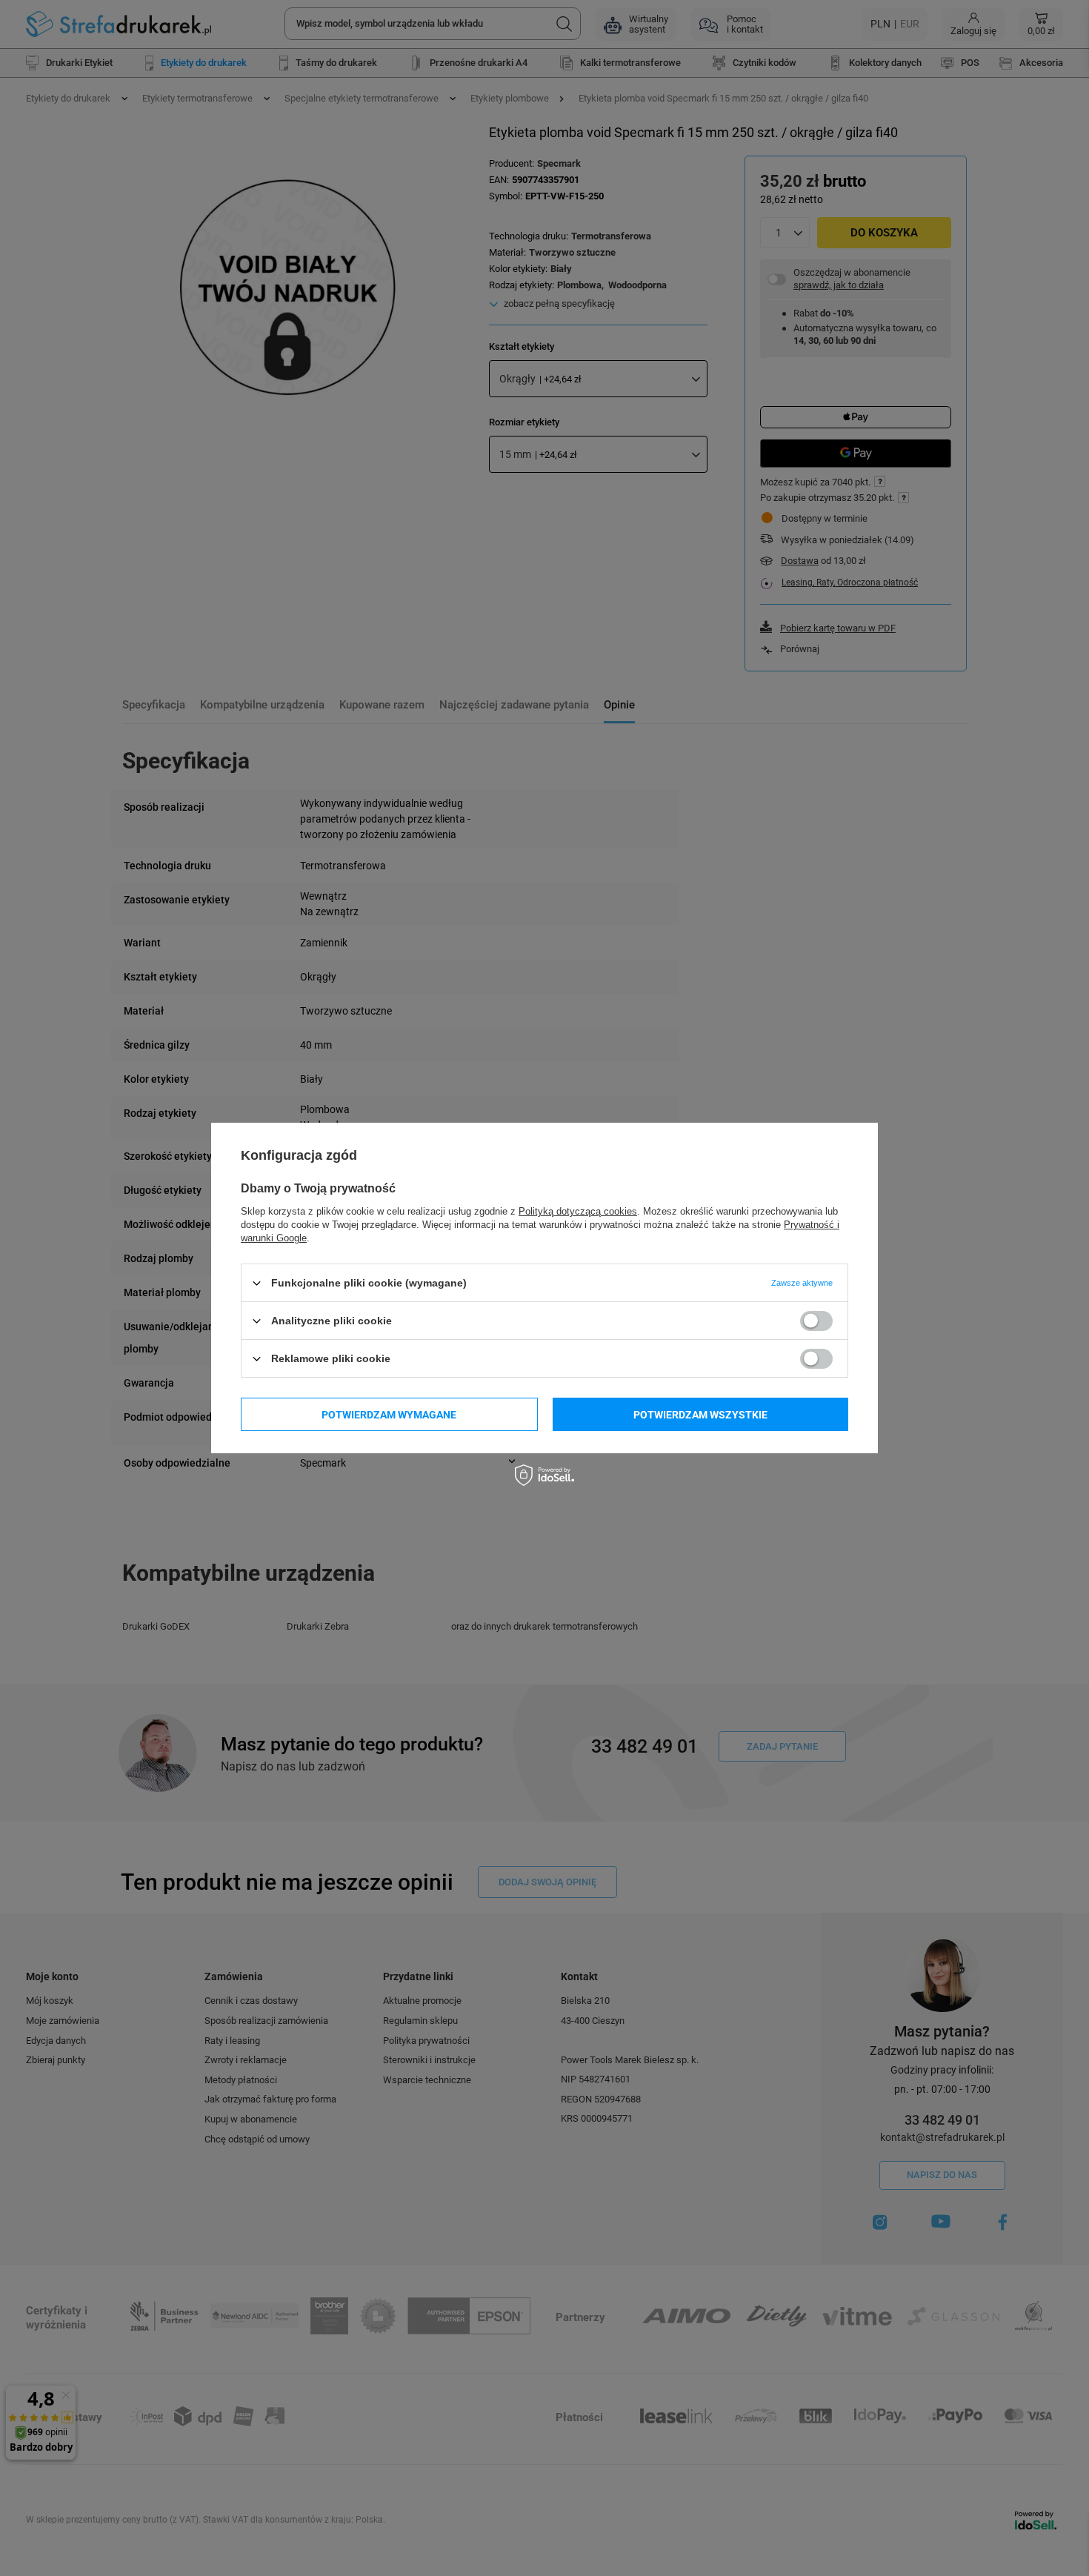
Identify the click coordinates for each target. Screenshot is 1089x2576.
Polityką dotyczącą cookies (578, 1211)
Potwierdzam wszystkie (700, 1414)
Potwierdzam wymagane (389, 1414)
